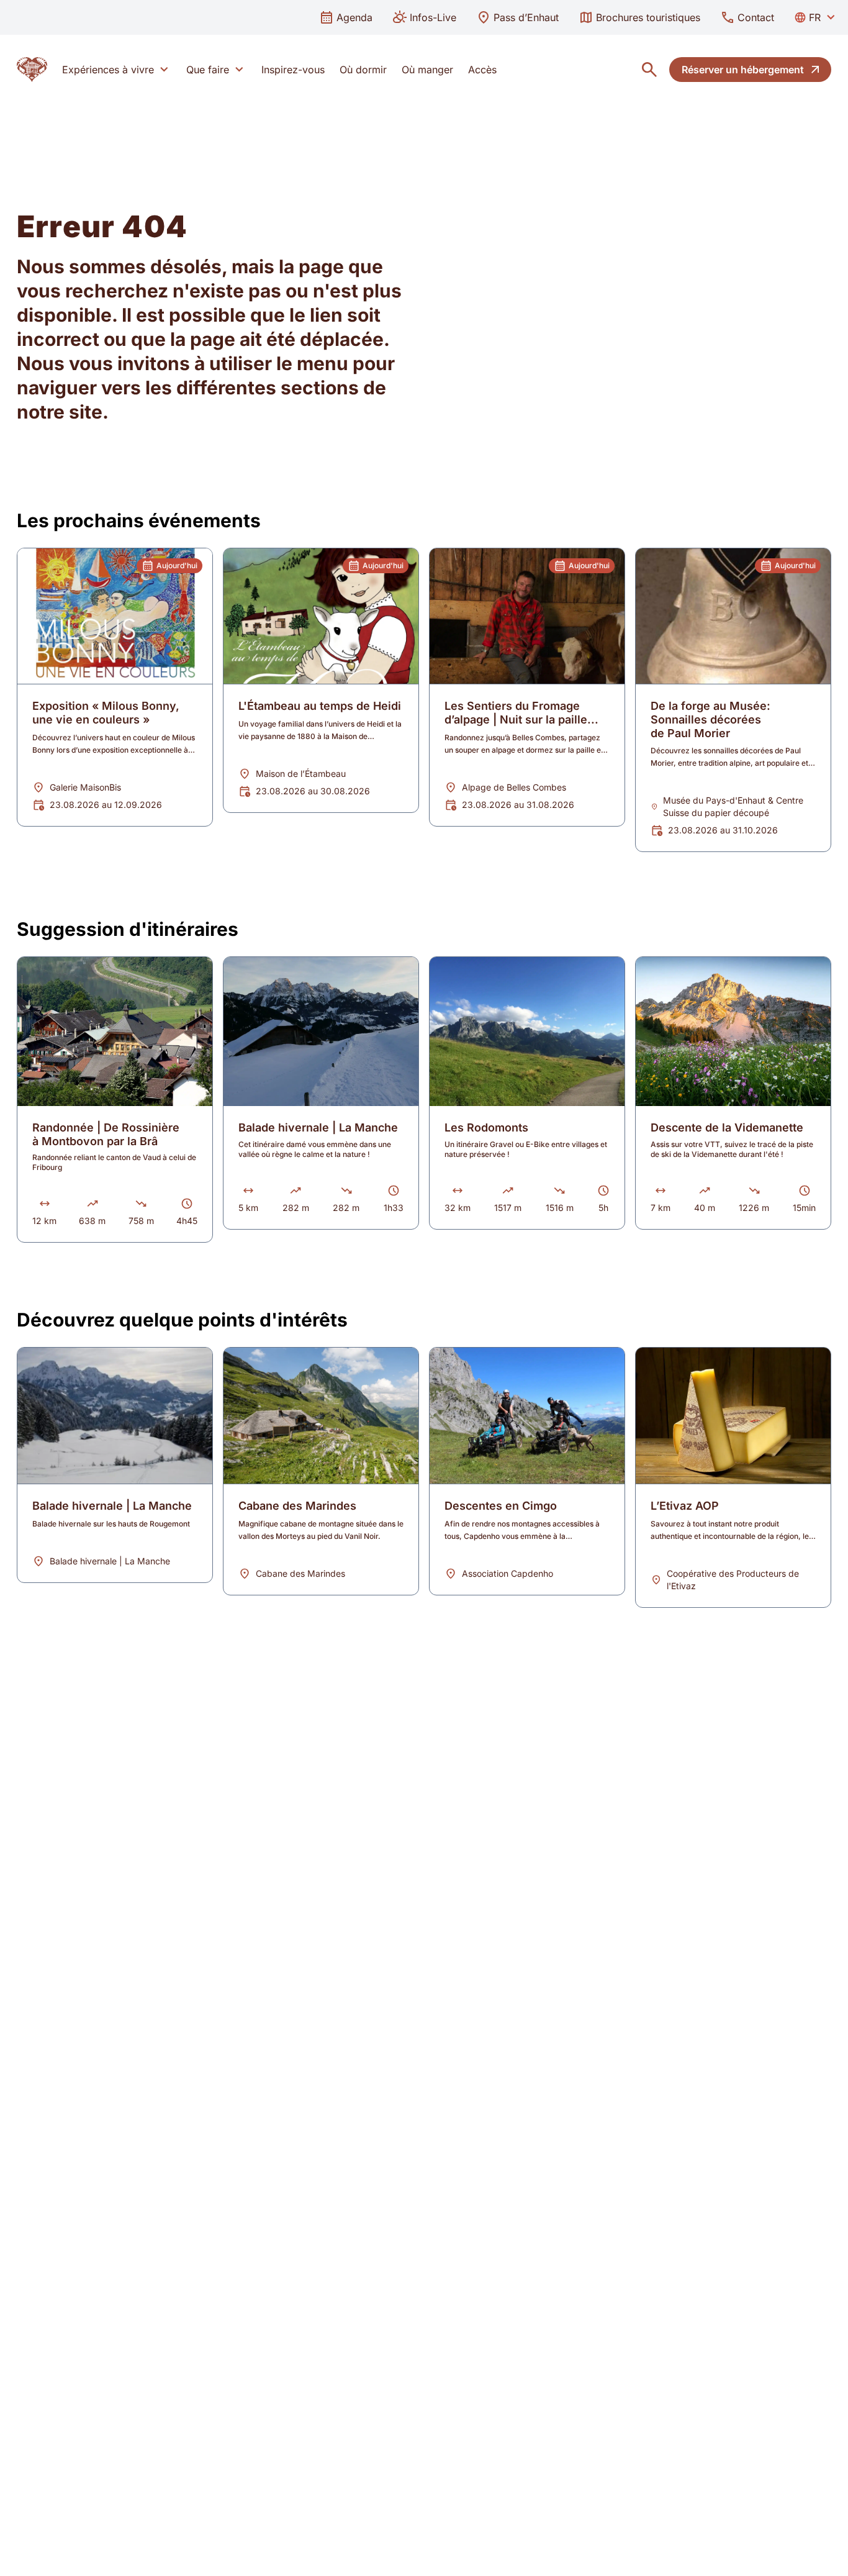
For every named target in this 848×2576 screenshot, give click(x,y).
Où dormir (363, 70)
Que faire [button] (208, 70)
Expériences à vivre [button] (108, 70)
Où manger (427, 70)
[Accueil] (32, 70)
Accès (482, 70)
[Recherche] (649, 70)
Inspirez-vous (293, 70)
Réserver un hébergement (743, 70)
